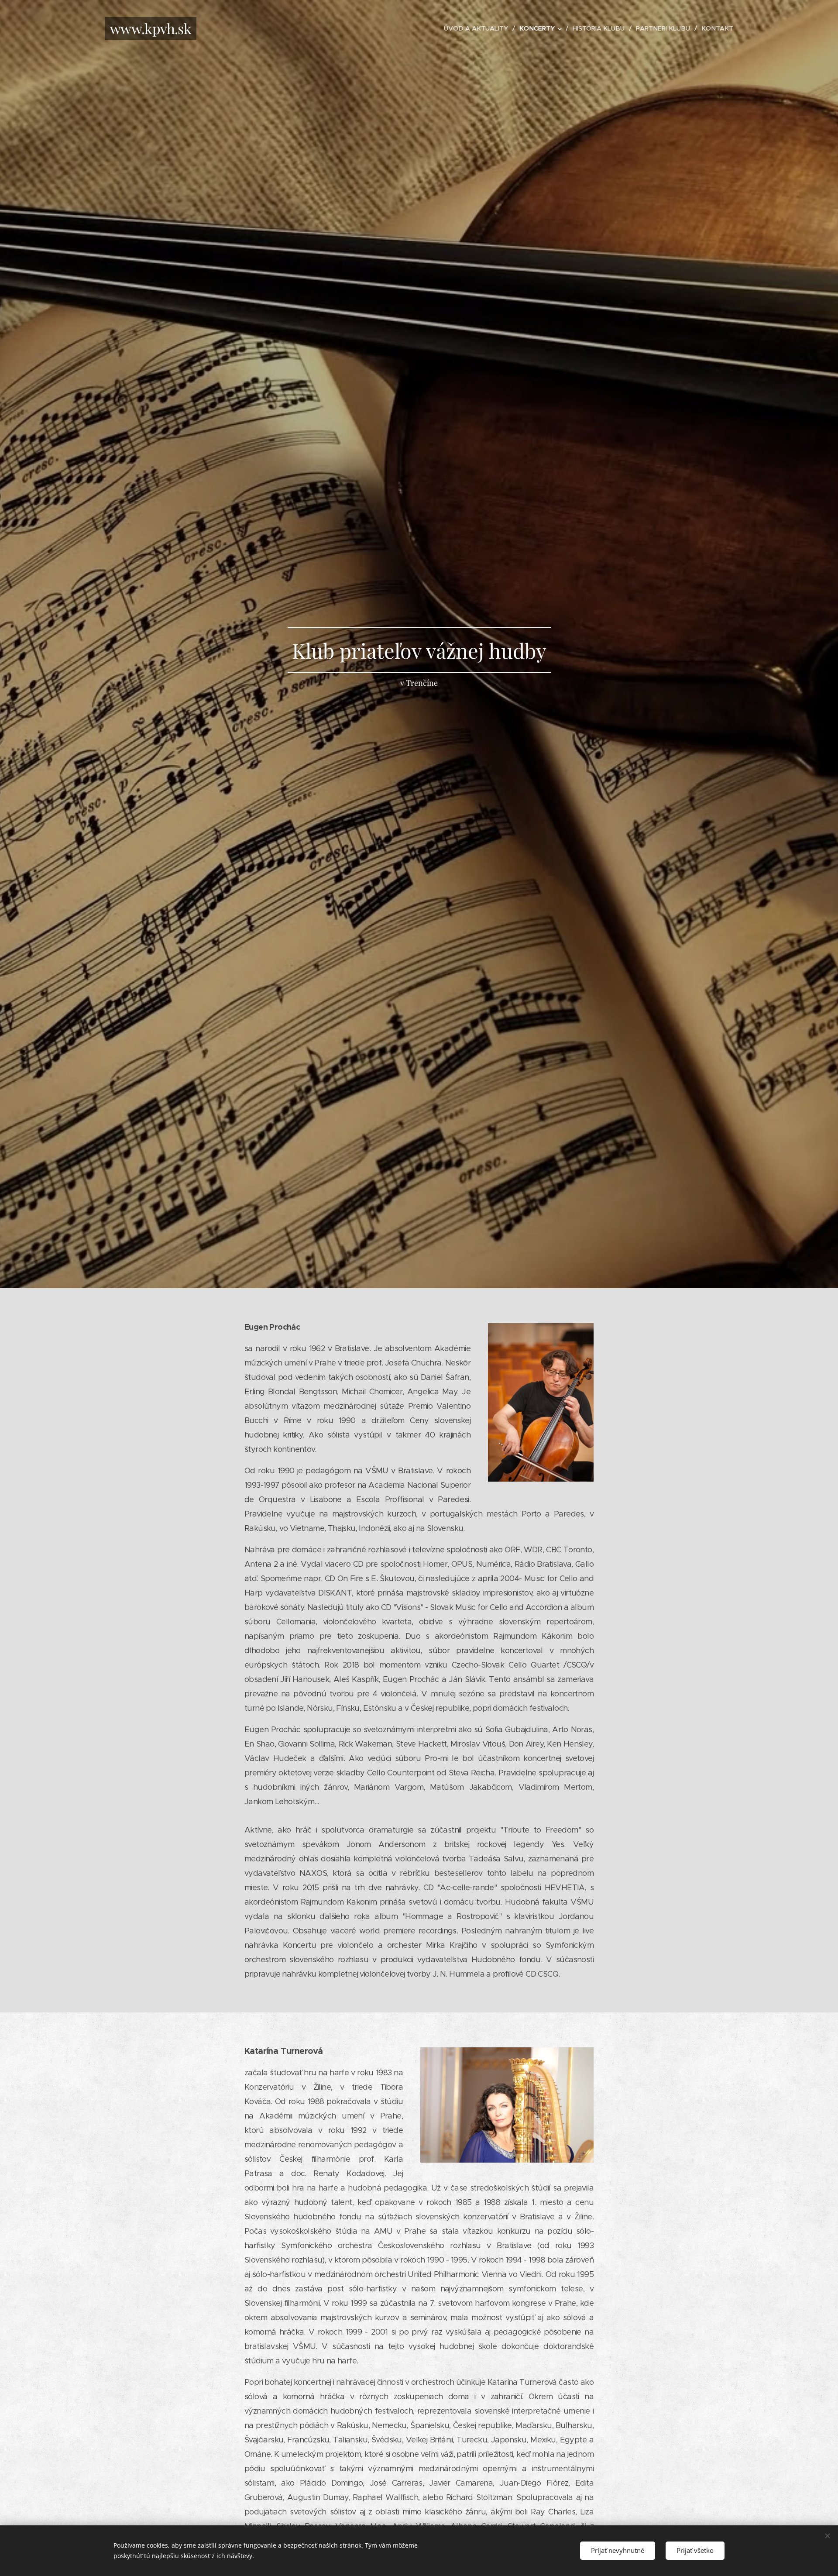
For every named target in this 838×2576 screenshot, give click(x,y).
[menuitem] (478, 28)
